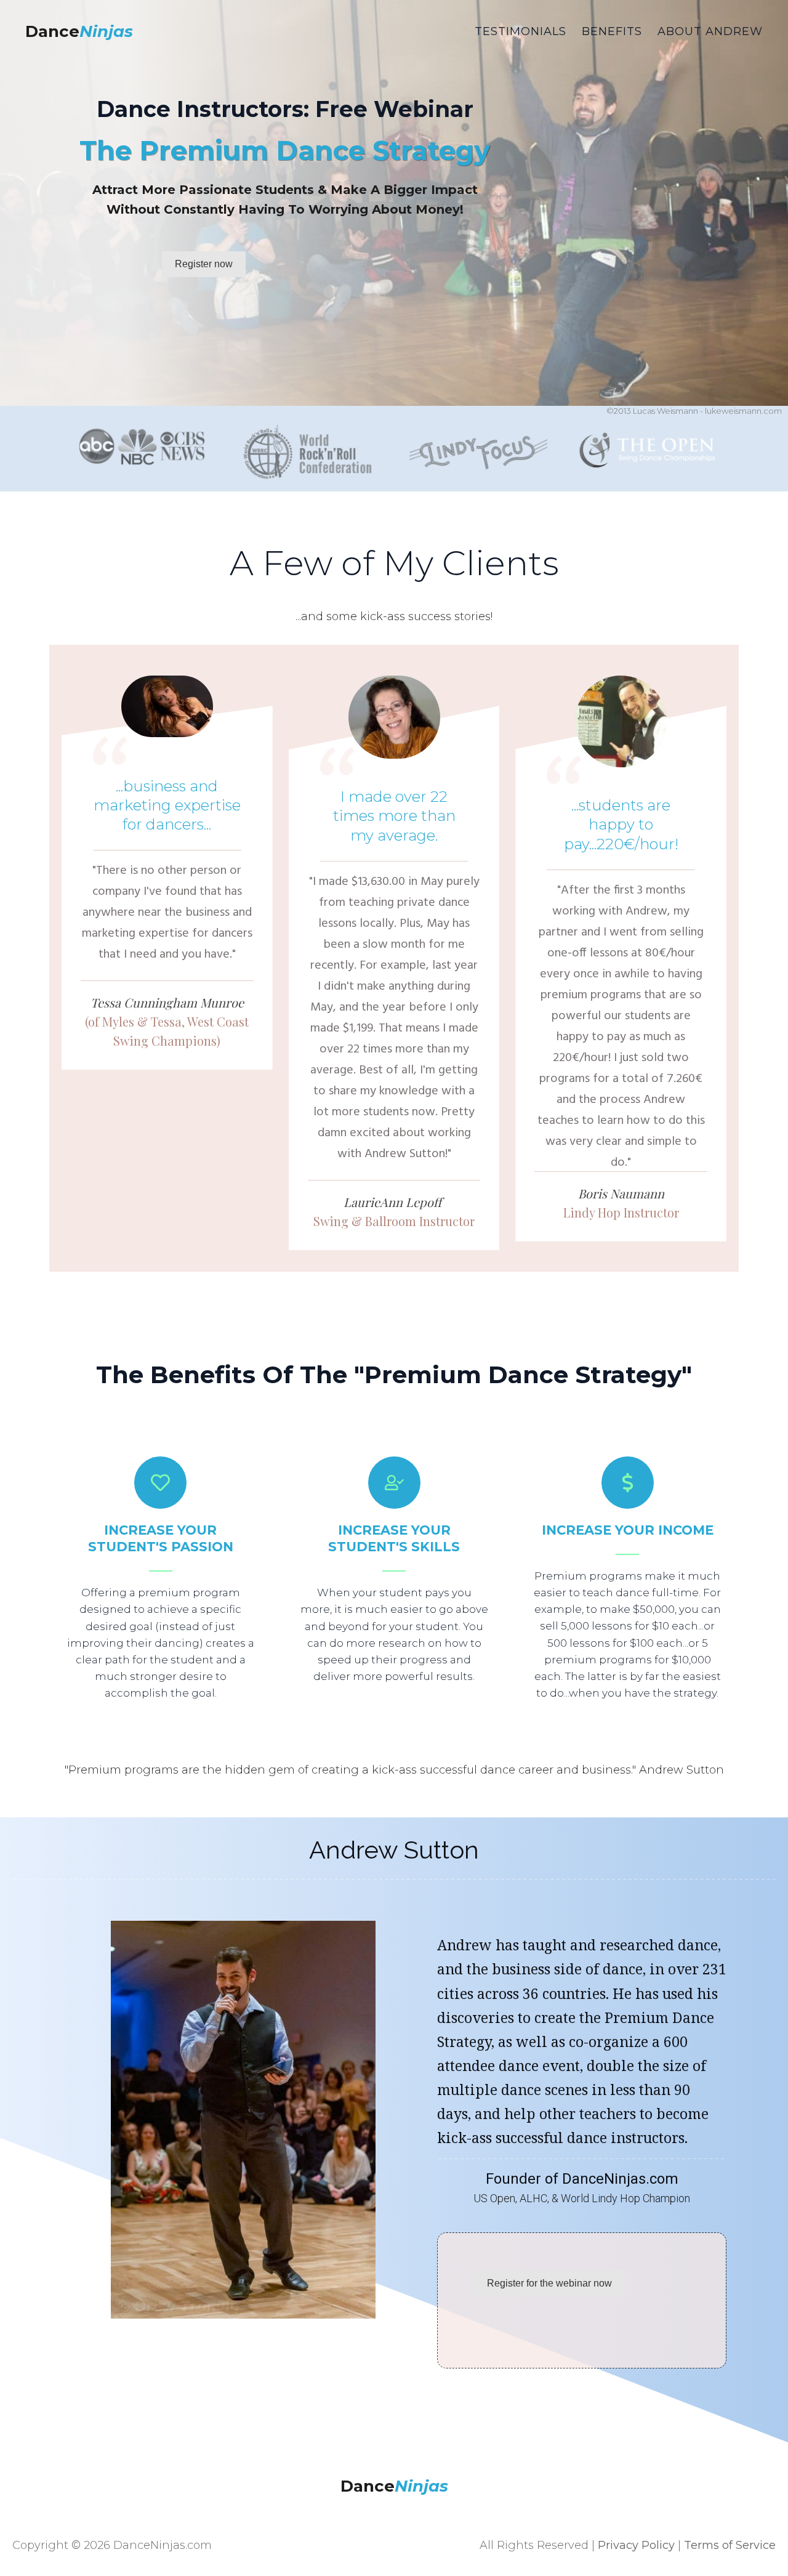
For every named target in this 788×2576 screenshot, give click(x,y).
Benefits (612, 31)
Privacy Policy (636, 2545)
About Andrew (710, 31)
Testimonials (521, 31)
